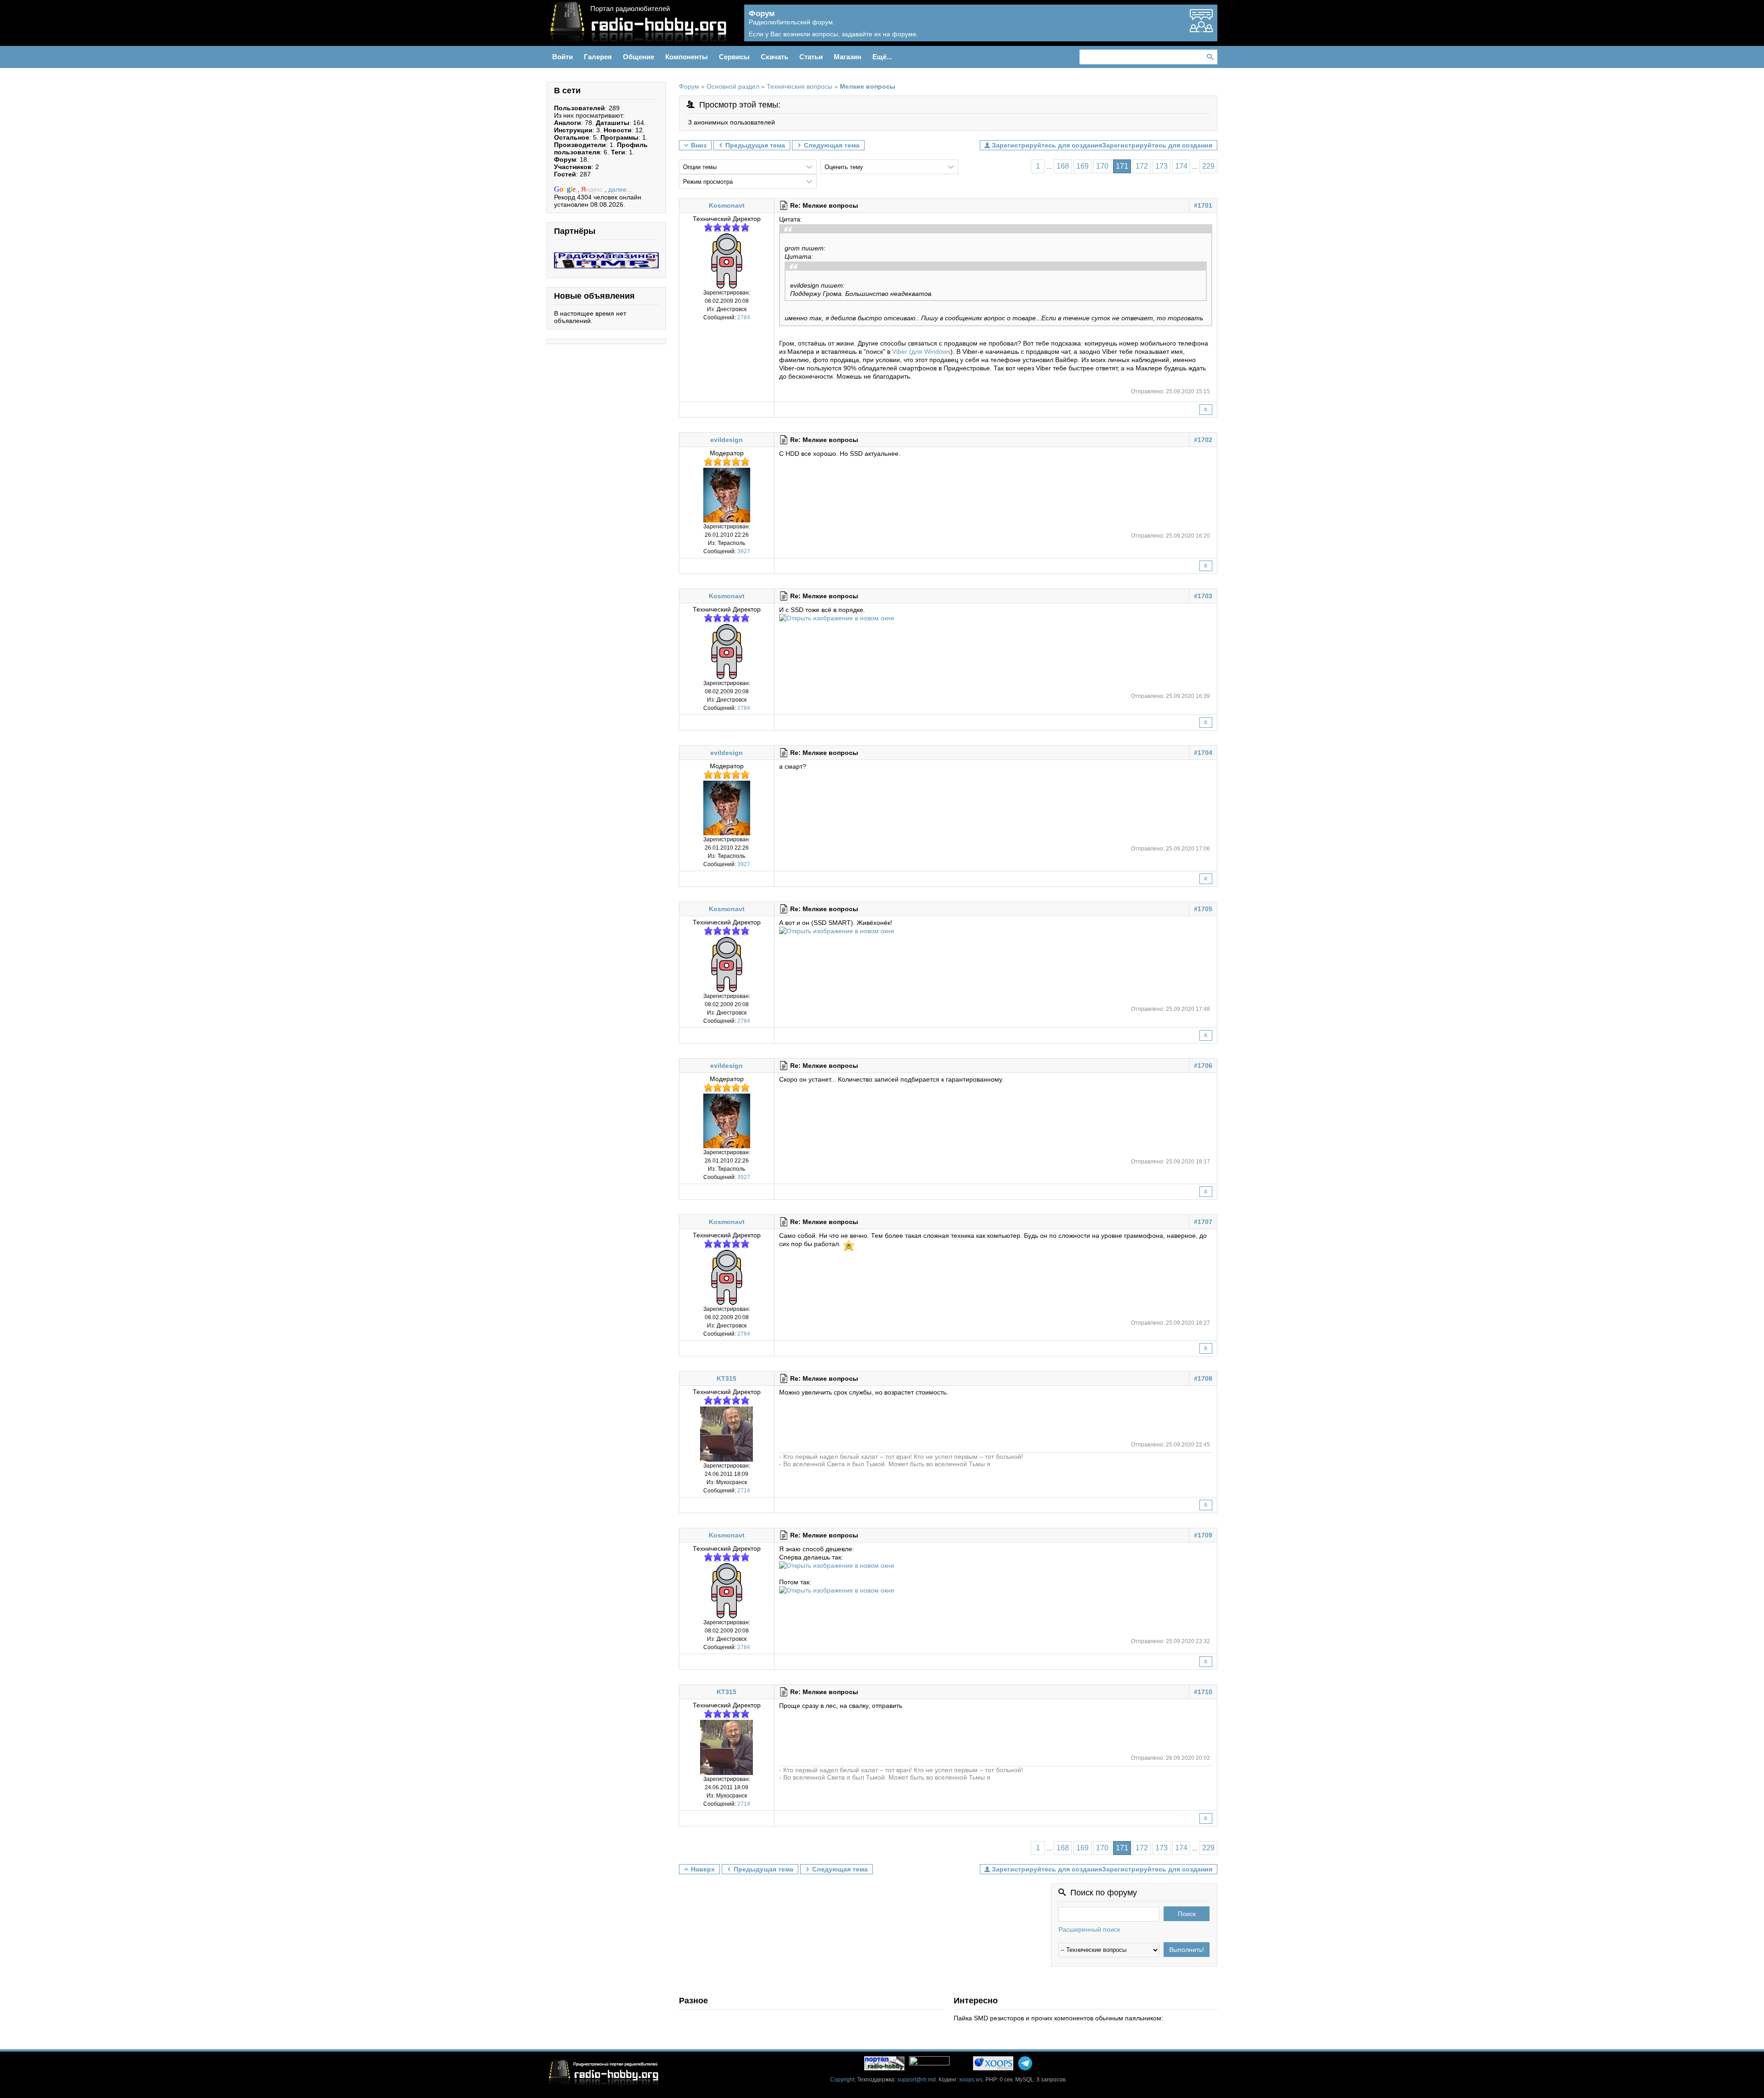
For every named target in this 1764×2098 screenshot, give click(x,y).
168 (1063, 166)
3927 (744, 551)
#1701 (1203, 205)
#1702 (1203, 440)
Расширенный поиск (1089, 1929)
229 (1208, 166)
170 (1102, 166)
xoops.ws (971, 2080)
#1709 (1203, 1535)
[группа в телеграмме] (1025, 2063)
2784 (744, 318)
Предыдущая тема (755, 145)
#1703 (1203, 596)
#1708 (1203, 1378)
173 (1162, 166)
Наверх (703, 1869)
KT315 (727, 1378)
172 (1142, 166)
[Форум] (1201, 28)
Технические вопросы (800, 87)
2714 (744, 1491)
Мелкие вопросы (868, 87)
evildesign (727, 440)
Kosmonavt (727, 205)
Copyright (842, 2080)
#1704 (1203, 753)
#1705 (1203, 909)
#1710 (1203, 1692)
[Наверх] (1206, 410)
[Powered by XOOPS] (993, 2063)
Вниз (699, 145)
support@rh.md (916, 2080)
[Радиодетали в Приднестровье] (606, 256)
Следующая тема (832, 145)
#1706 (1203, 1066)
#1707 (1203, 1222)
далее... (620, 189)
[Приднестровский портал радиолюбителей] (884, 2063)
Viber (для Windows (921, 352)
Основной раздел (733, 87)
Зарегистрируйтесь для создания (1157, 145)
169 (1083, 166)
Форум (689, 87)
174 (1181, 166)
